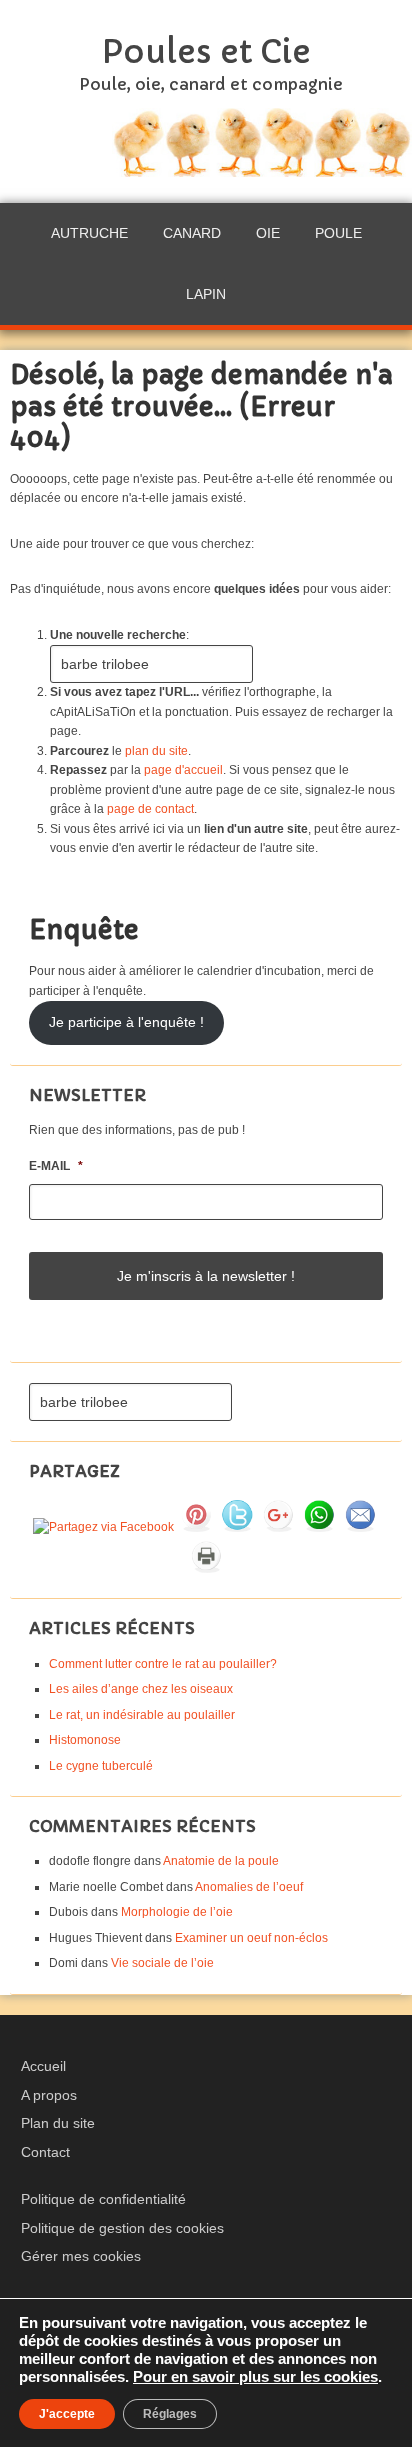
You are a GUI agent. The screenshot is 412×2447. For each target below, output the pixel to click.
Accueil (43, 2066)
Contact (45, 2152)
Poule (338, 233)
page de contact (150, 809)
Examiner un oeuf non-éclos (251, 1938)
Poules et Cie (206, 52)
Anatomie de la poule (221, 1861)
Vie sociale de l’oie (162, 1963)
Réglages (170, 2414)
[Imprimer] (206, 1568)
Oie (268, 233)
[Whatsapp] (319, 1527)
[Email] (360, 1527)
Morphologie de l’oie (177, 1912)
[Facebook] (103, 1527)
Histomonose (85, 1740)
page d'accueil (183, 770)
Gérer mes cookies (81, 2256)
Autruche (89, 233)
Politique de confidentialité (103, 2199)
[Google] (278, 1527)
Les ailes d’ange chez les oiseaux (141, 1689)
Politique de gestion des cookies (122, 2228)
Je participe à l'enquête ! (126, 1022)
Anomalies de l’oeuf (249, 1887)
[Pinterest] (196, 1527)
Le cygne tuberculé (101, 1766)
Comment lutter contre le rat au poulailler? (163, 1664)
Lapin (206, 294)
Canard (192, 233)
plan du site (156, 751)
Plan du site (58, 2123)
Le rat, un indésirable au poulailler (142, 1715)
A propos (49, 2095)
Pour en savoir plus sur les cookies (255, 2377)
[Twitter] (237, 1527)
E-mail (56, 1166)
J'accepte (67, 2414)
